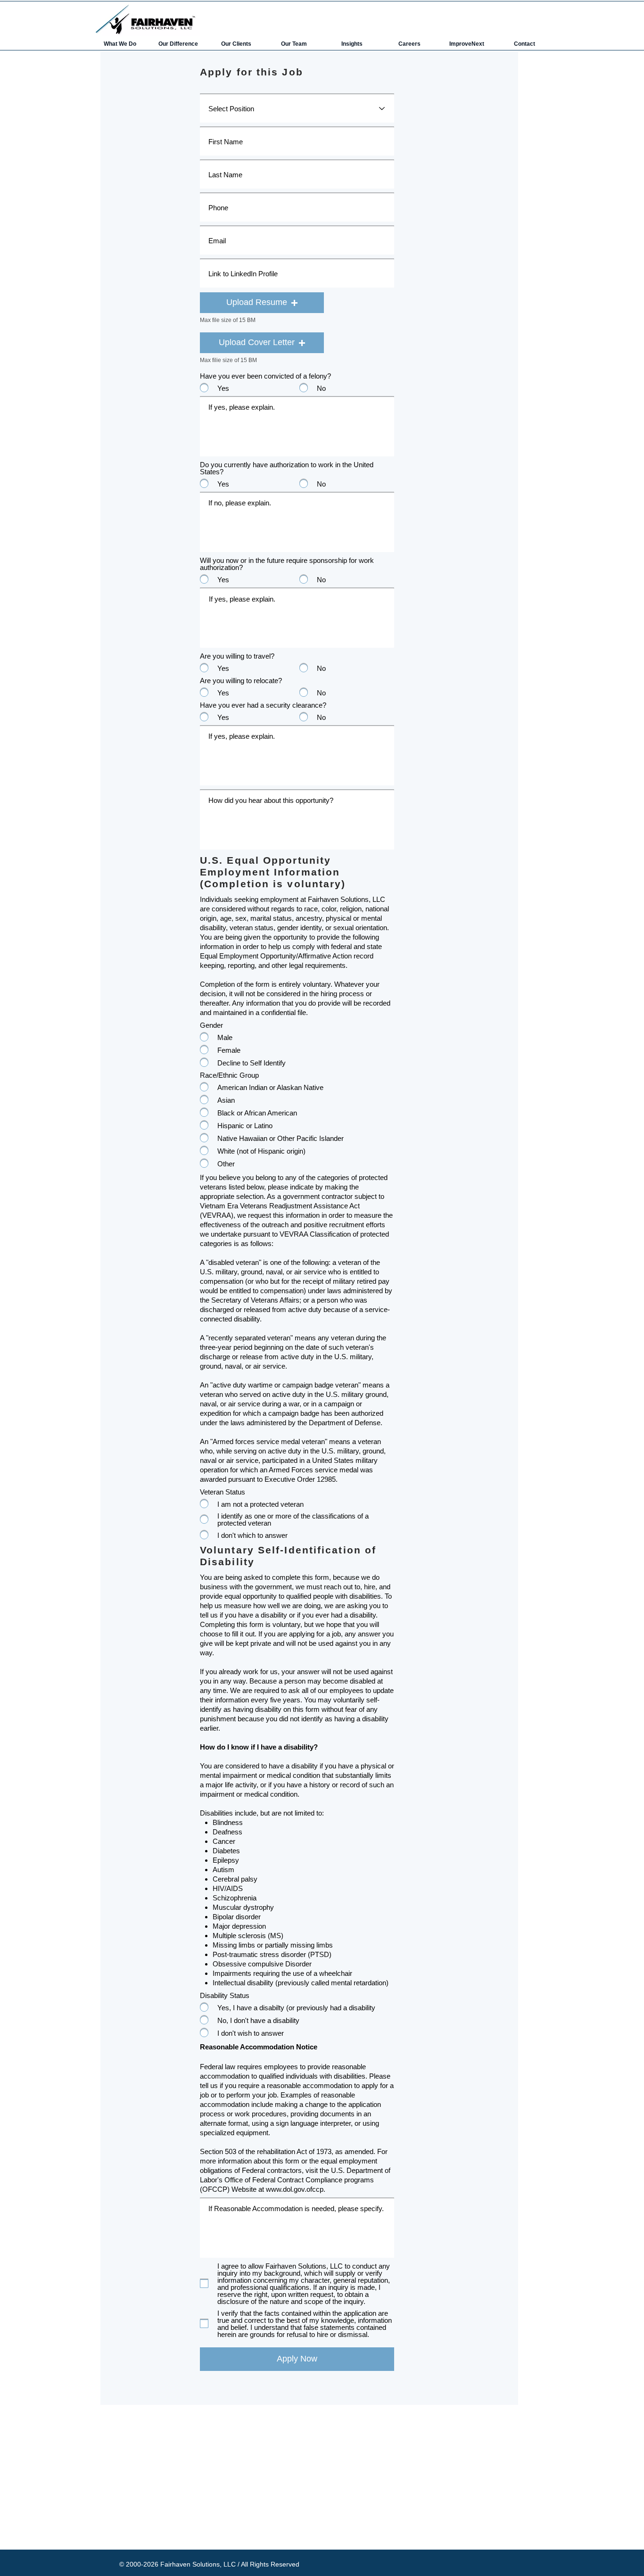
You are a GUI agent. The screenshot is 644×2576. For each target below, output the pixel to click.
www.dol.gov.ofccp (295, 2189)
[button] (262, 303)
